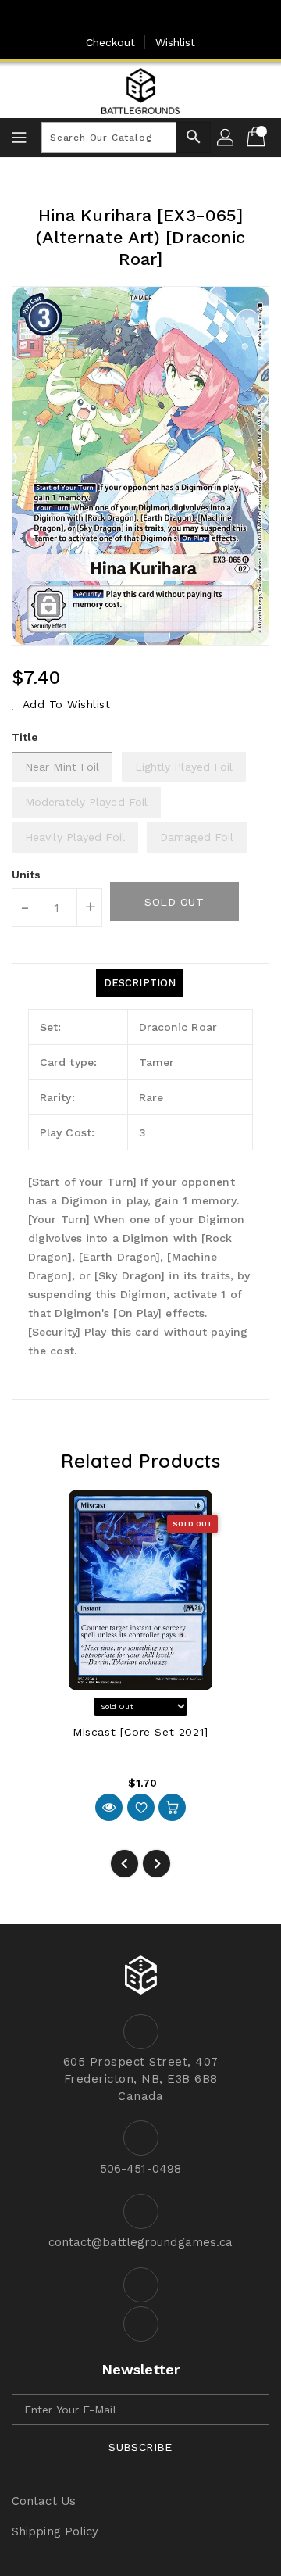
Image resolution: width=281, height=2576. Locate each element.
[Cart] (258, 138)
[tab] (140, 983)
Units (27, 875)
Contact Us (44, 2501)
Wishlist (176, 42)
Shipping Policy (55, 2531)
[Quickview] (109, 1807)
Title (25, 737)
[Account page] (226, 138)
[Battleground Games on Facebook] (125, 18)
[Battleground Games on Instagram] (156, 18)
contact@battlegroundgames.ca (141, 2242)
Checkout (111, 42)
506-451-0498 (140, 2169)
